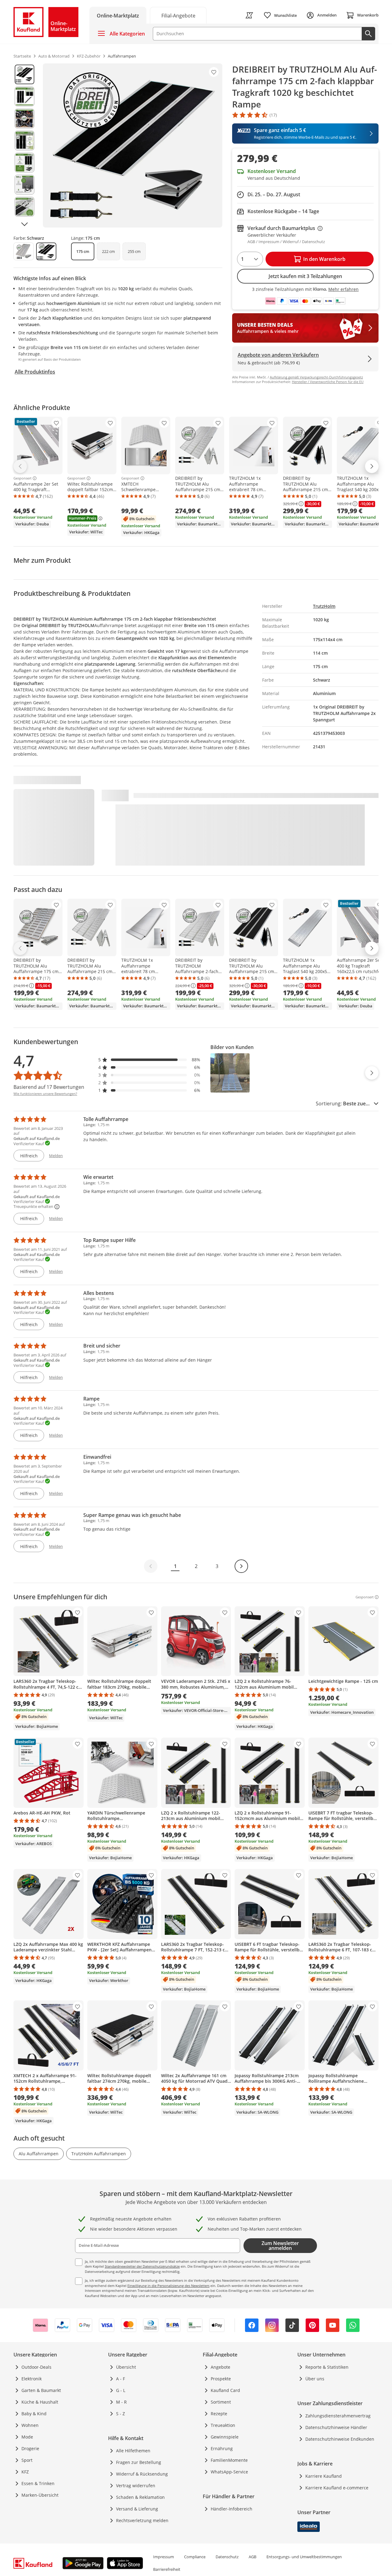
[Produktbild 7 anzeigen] (24, 207)
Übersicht (126, 2367)
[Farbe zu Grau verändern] (24, 251)
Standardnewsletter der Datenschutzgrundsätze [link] (142, 2266)
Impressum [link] (164, 2557)
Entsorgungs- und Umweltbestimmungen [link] (304, 2557)
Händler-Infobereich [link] (232, 2509)
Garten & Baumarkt (41, 2390)
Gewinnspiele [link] (225, 2437)
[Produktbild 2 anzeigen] (24, 96)
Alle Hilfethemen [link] (133, 2451)
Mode (27, 2437)
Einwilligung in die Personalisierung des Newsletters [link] (168, 2286)
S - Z (121, 2414)
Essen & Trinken (38, 2483)
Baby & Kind (34, 2414)
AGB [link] (253, 2557)
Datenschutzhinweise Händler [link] (336, 2427)
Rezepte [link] (219, 2414)
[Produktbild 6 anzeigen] (24, 185)
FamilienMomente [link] (229, 2460)
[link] (178, 15)
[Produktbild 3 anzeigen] (24, 118)
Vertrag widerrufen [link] (136, 2486)
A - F (121, 2379)
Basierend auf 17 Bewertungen (49, 1087)
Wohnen (30, 2425)
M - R (121, 2402)
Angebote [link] (221, 2367)
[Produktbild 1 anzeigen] (24, 74)
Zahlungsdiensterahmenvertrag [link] (338, 2416)
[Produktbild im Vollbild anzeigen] (133, 145)
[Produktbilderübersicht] (24, 145)
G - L (121, 2390)
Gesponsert (23, 478)
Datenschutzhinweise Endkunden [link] (340, 2439)
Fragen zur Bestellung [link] (139, 2462)
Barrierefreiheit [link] (167, 2569)
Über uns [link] (315, 2379)
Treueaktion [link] (223, 2425)
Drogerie (30, 2448)
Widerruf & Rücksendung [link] (142, 2474)
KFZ (25, 2472)
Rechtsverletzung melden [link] (142, 2520)
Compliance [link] (195, 2557)
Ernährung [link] (222, 2448)
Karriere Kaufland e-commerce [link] (337, 2488)
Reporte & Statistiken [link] (327, 2367)
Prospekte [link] (221, 2379)
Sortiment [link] (221, 2402)
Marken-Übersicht (40, 2495)
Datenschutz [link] (227, 2557)
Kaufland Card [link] (225, 2390)
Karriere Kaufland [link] (324, 2476)
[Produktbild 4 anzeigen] (24, 141)
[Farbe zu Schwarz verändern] (46, 251)
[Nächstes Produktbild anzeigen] (24, 224)
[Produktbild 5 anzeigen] (24, 163)
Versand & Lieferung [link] (137, 2509)
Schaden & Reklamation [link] (140, 2497)
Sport (27, 2460)
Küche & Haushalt (40, 2402)
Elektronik (32, 2379)
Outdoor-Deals (36, 2367)
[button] (149, 1060)
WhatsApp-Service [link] (229, 2472)
